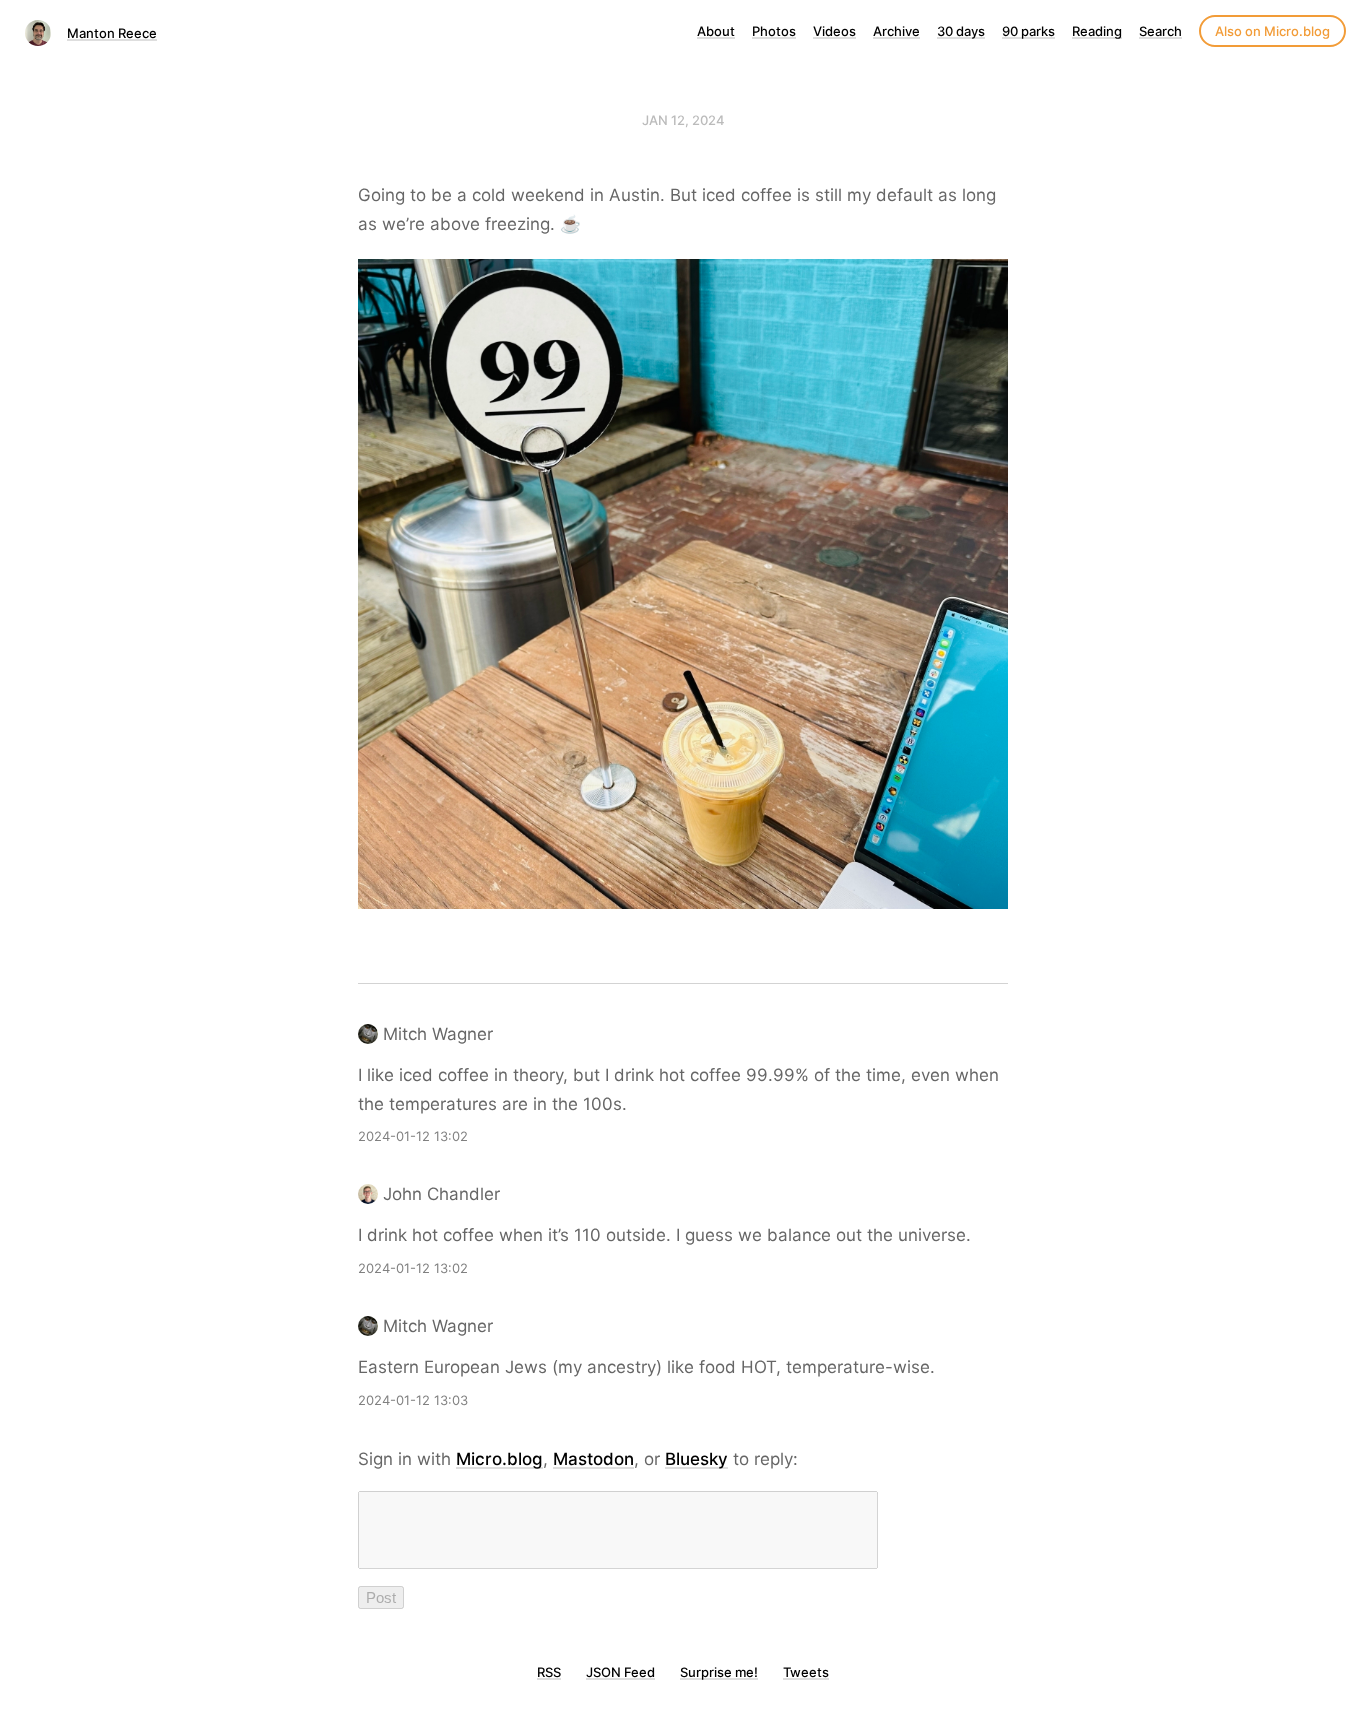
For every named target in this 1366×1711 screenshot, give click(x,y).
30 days (961, 31)
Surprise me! (719, 1672)
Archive (896, 31)
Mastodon (593, 1459)
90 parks (1028, 31)
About (716, 31)
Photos (774, 31)
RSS (549, 1672)
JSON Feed (620, 1672)
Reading (1097, 31)
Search (1160, 31)
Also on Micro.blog (1272, 31)
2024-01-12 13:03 (413, 1400)
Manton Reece (112, 33)
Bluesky (696, 1459)
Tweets (806, 1672)
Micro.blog (499, 1459)
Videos (834, 31)
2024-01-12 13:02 (413, 1136)
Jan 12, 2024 (683, 120)
